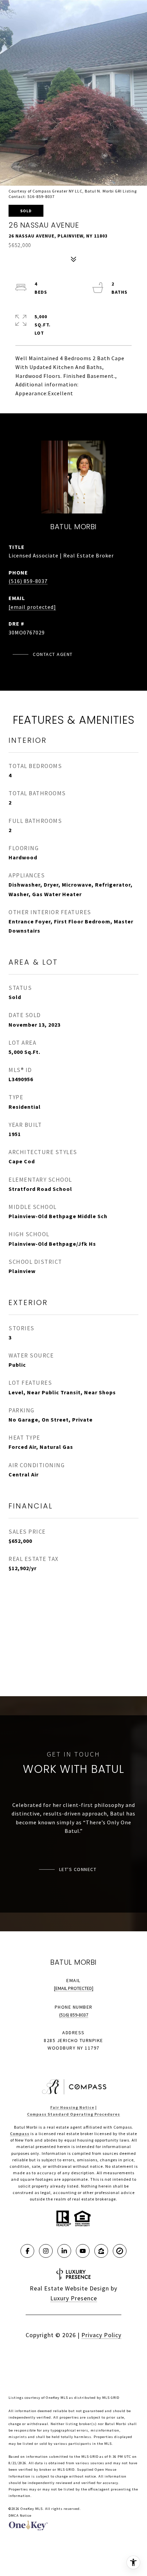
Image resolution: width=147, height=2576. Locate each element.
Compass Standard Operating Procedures (73, 2114)
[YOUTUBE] (83, 2251)
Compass (20, 2134)
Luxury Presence (74, 2298)
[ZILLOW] (101, 2251)
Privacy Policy (101, 2335)
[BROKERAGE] (120, 2251)
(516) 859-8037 (28, 581)
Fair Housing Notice (72, 2107)
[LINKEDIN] (64, 2251)
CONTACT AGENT (53, 654)
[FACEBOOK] (27, 2251)
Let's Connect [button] (78, 1869)
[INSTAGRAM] (46, 2251)
